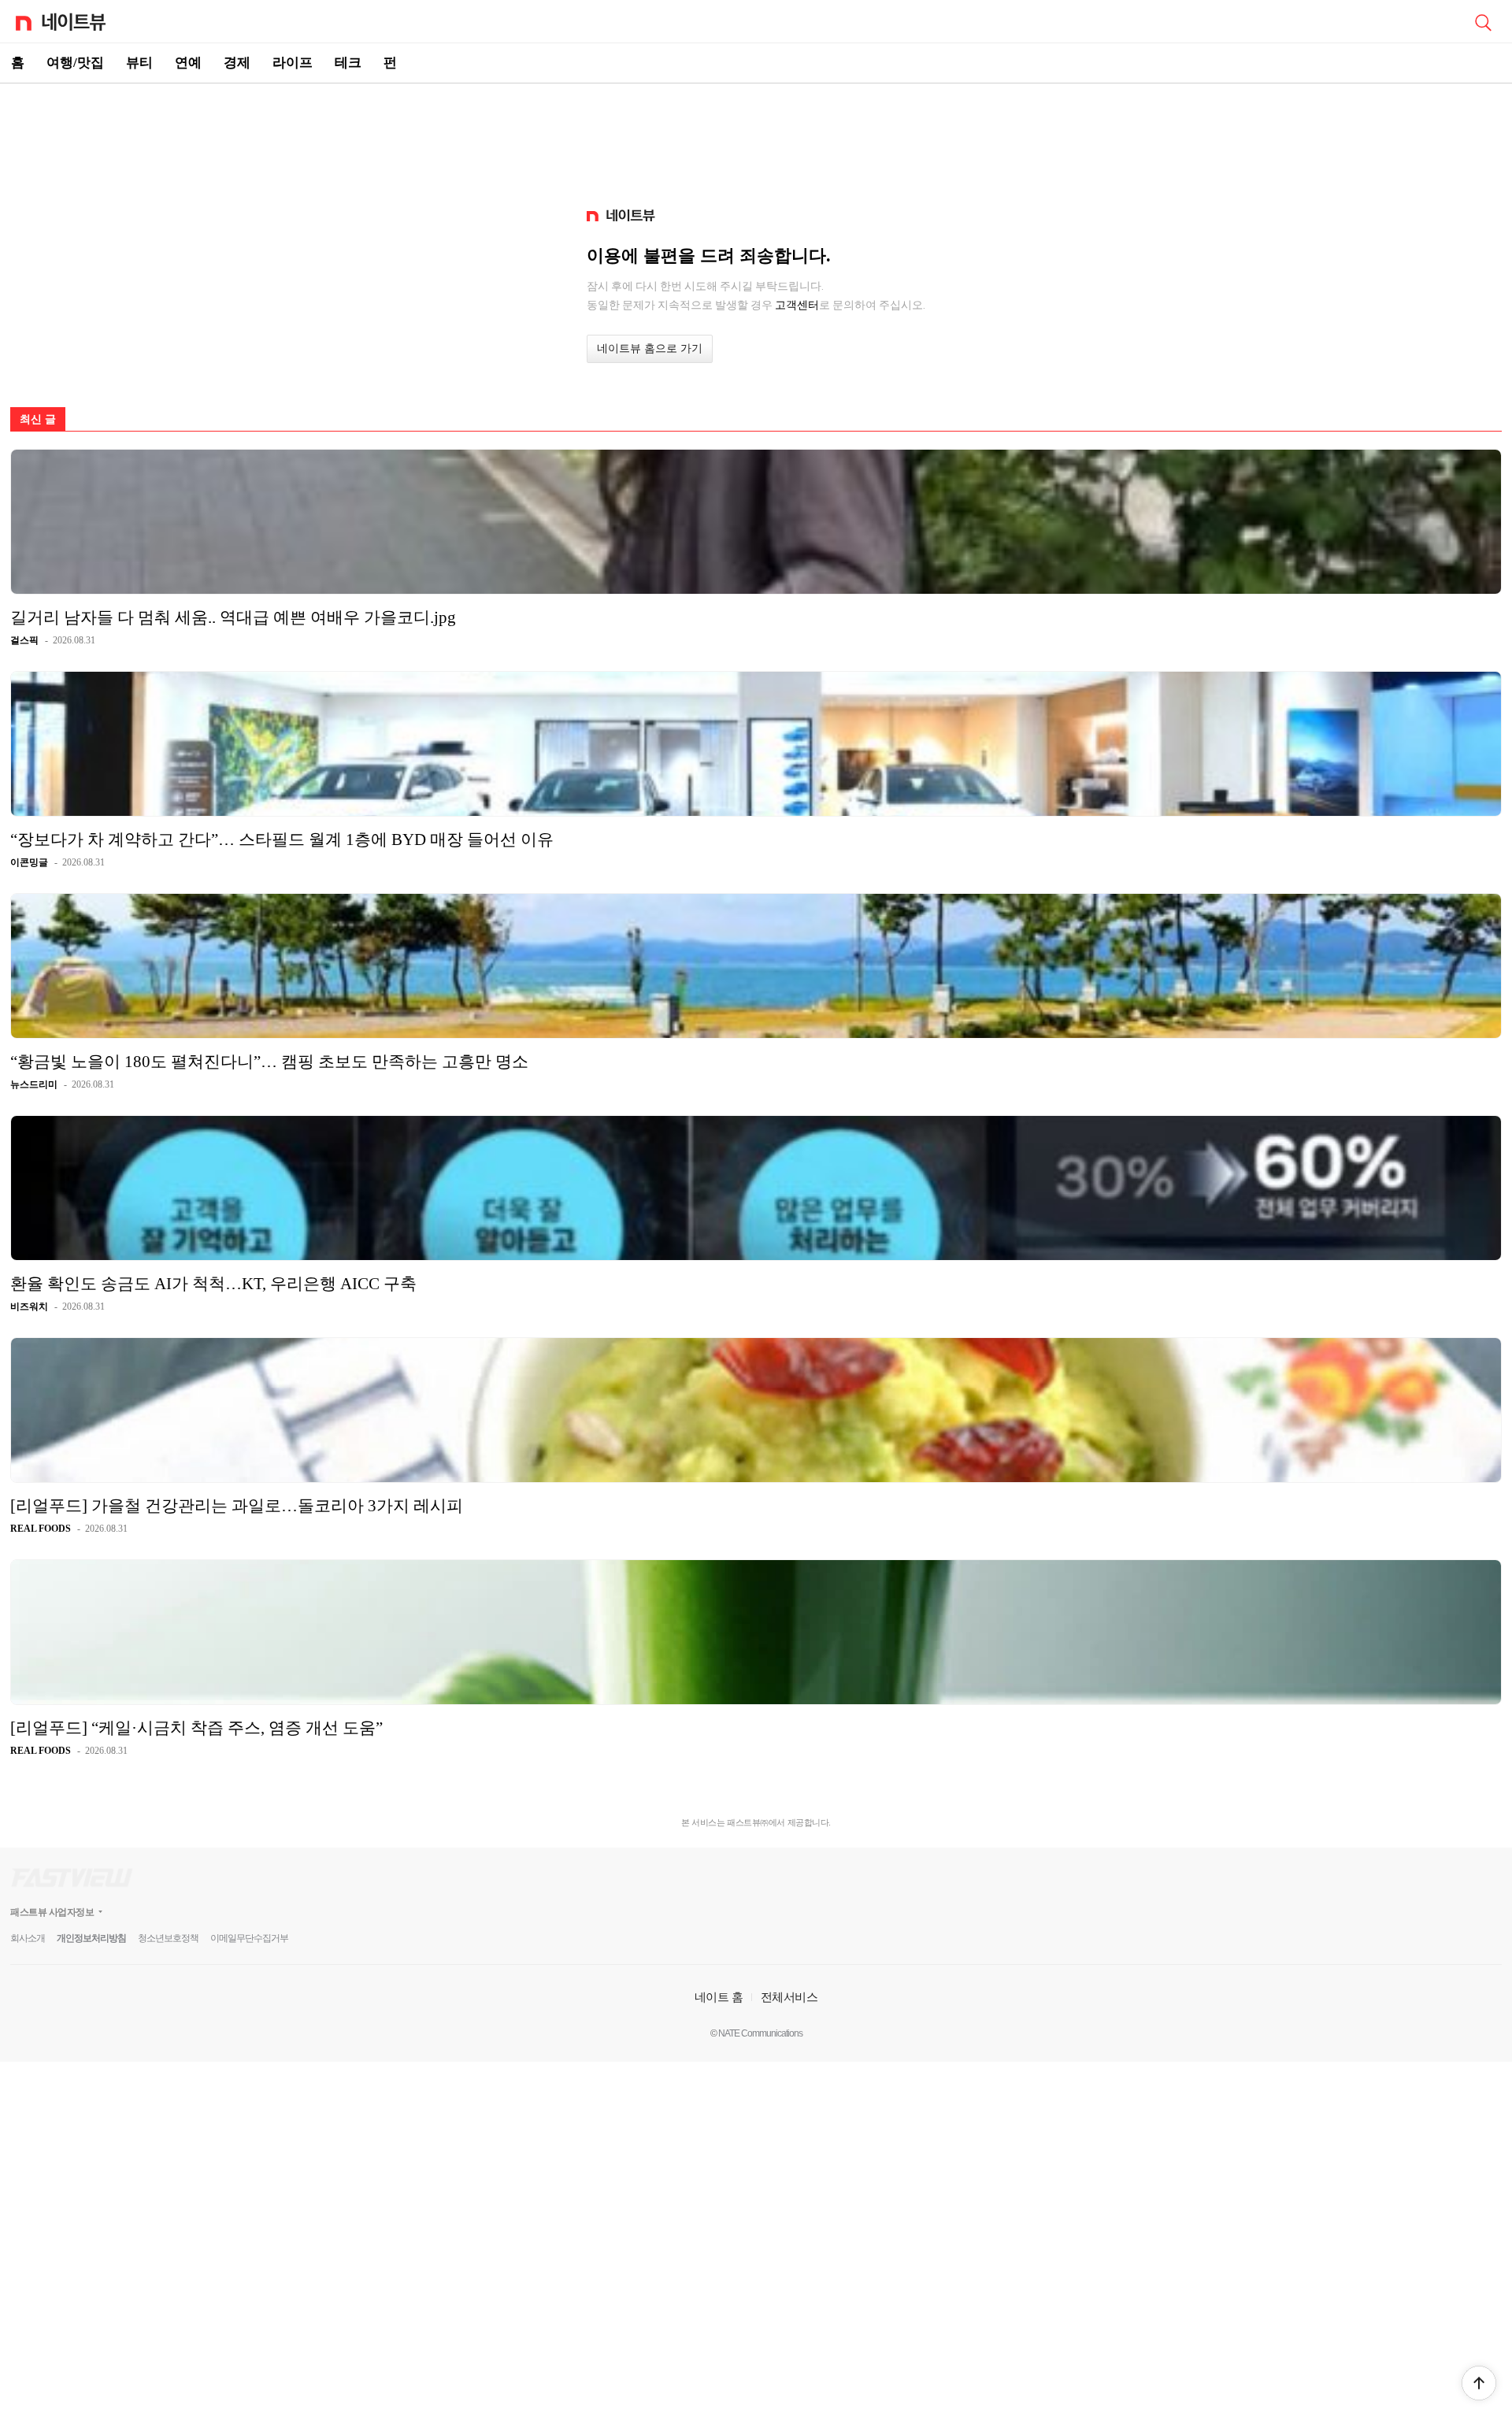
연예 (188, 63)
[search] (1483, 21)
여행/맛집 (75, 63)
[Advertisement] (756, 139)
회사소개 (28, 1938)
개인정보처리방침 (91, 1938)
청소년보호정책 (168, 1938)
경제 (237, 63)
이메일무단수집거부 (249, 1938)
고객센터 (797, 305)
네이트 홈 (719, 1997)
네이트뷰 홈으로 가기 (650, 348)
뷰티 (139, 63)
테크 (348, 63)
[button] (1479, 2383)
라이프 (293, 63)
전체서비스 (789, 1997)
